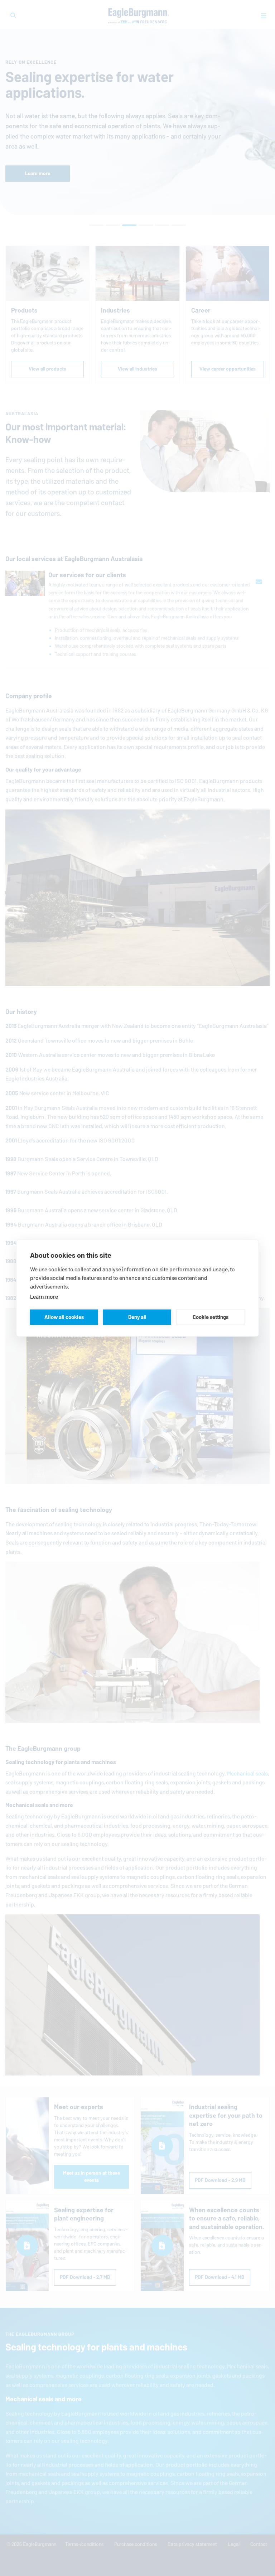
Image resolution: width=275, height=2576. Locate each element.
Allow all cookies (64, 1317)
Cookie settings (211, 1317)
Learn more (44, 1296)
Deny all (137, 1317)
